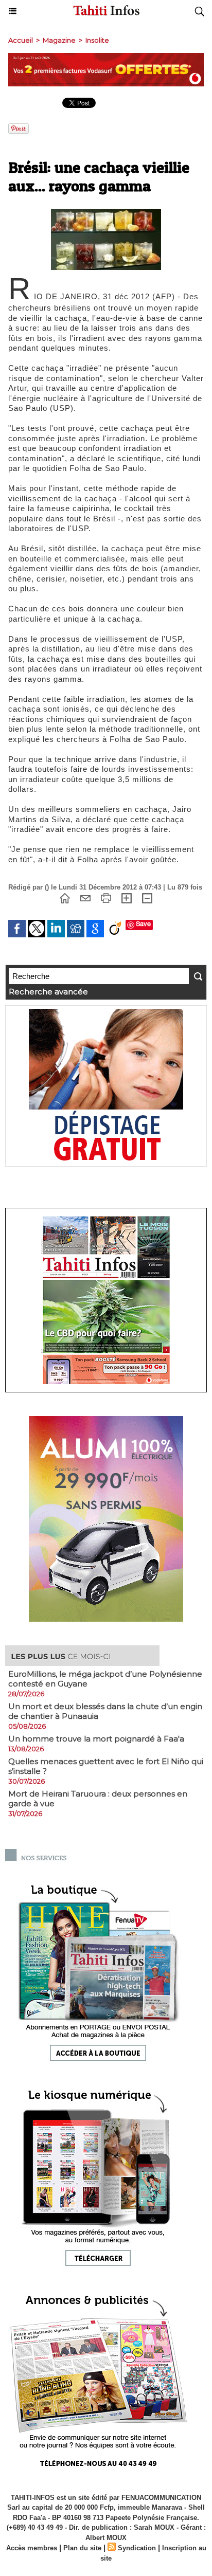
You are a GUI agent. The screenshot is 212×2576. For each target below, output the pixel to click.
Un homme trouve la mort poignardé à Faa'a (96, 1739)
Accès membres (32, 2548)
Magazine (59, 40)
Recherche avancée (48, 992)
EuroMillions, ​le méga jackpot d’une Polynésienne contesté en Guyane (105, 1679)
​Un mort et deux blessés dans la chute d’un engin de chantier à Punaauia (105, 1711)
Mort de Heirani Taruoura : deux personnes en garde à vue (98, 1799)
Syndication (137, 2548)
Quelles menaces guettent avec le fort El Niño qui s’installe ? (106, 1766)
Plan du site (82, 2548)
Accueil (21, 40)
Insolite (97, 40)
